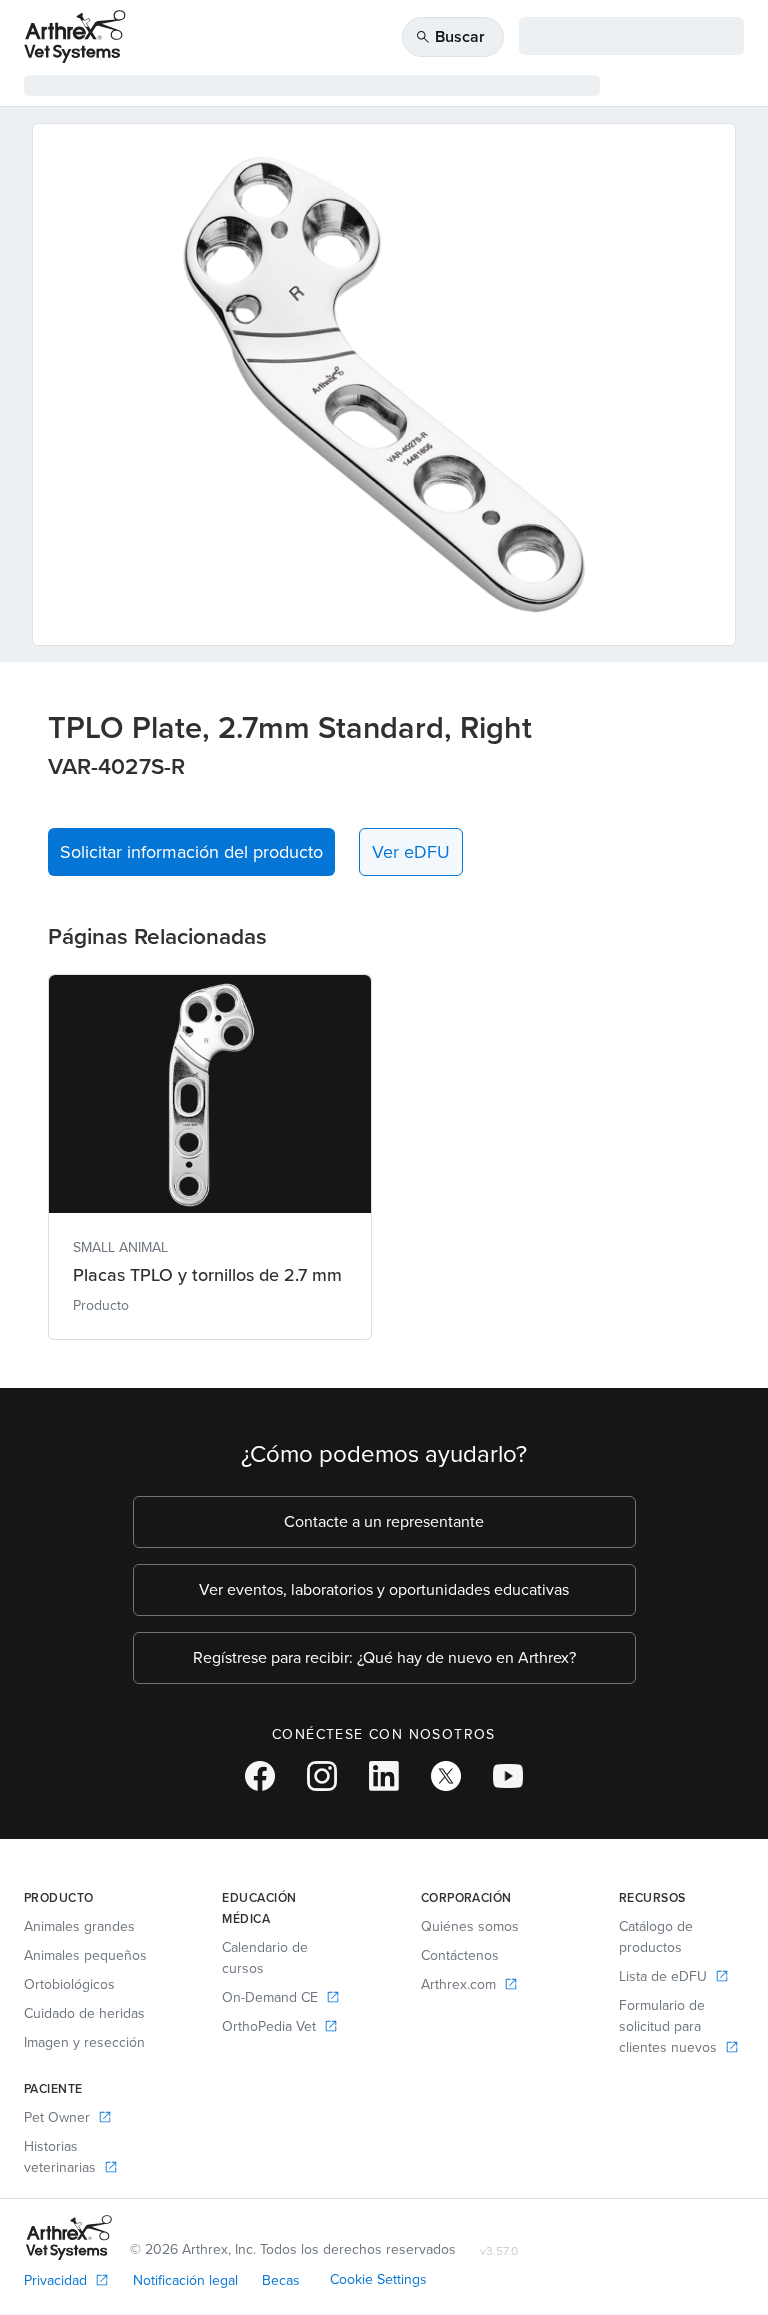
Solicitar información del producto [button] (191, 852)
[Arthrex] (75, 36)
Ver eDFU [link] (411, 852)
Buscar (450, 36)
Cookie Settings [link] (378, 2279)
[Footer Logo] (69, 2237)
